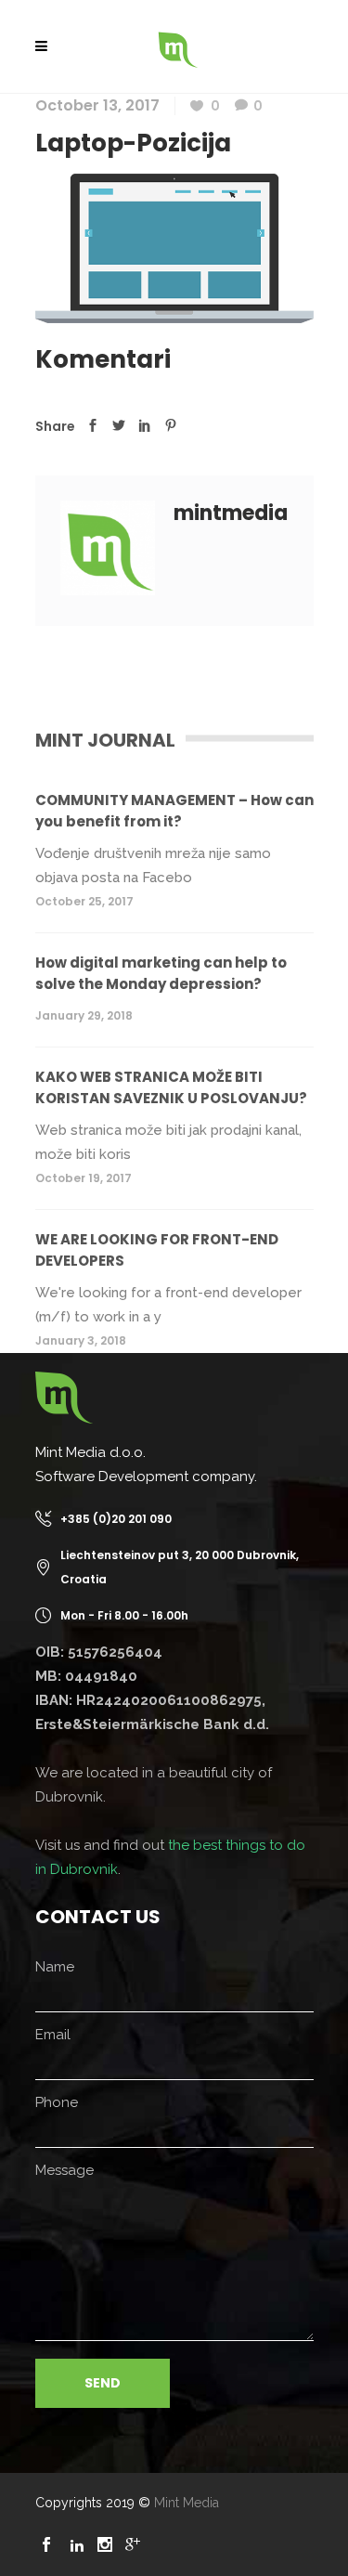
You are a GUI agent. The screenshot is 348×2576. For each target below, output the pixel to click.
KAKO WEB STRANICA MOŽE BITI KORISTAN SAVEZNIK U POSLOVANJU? (171, 1087)
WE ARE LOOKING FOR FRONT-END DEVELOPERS (157, 1250)
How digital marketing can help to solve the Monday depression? (161, 973)
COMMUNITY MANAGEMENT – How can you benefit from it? (174, 811)
